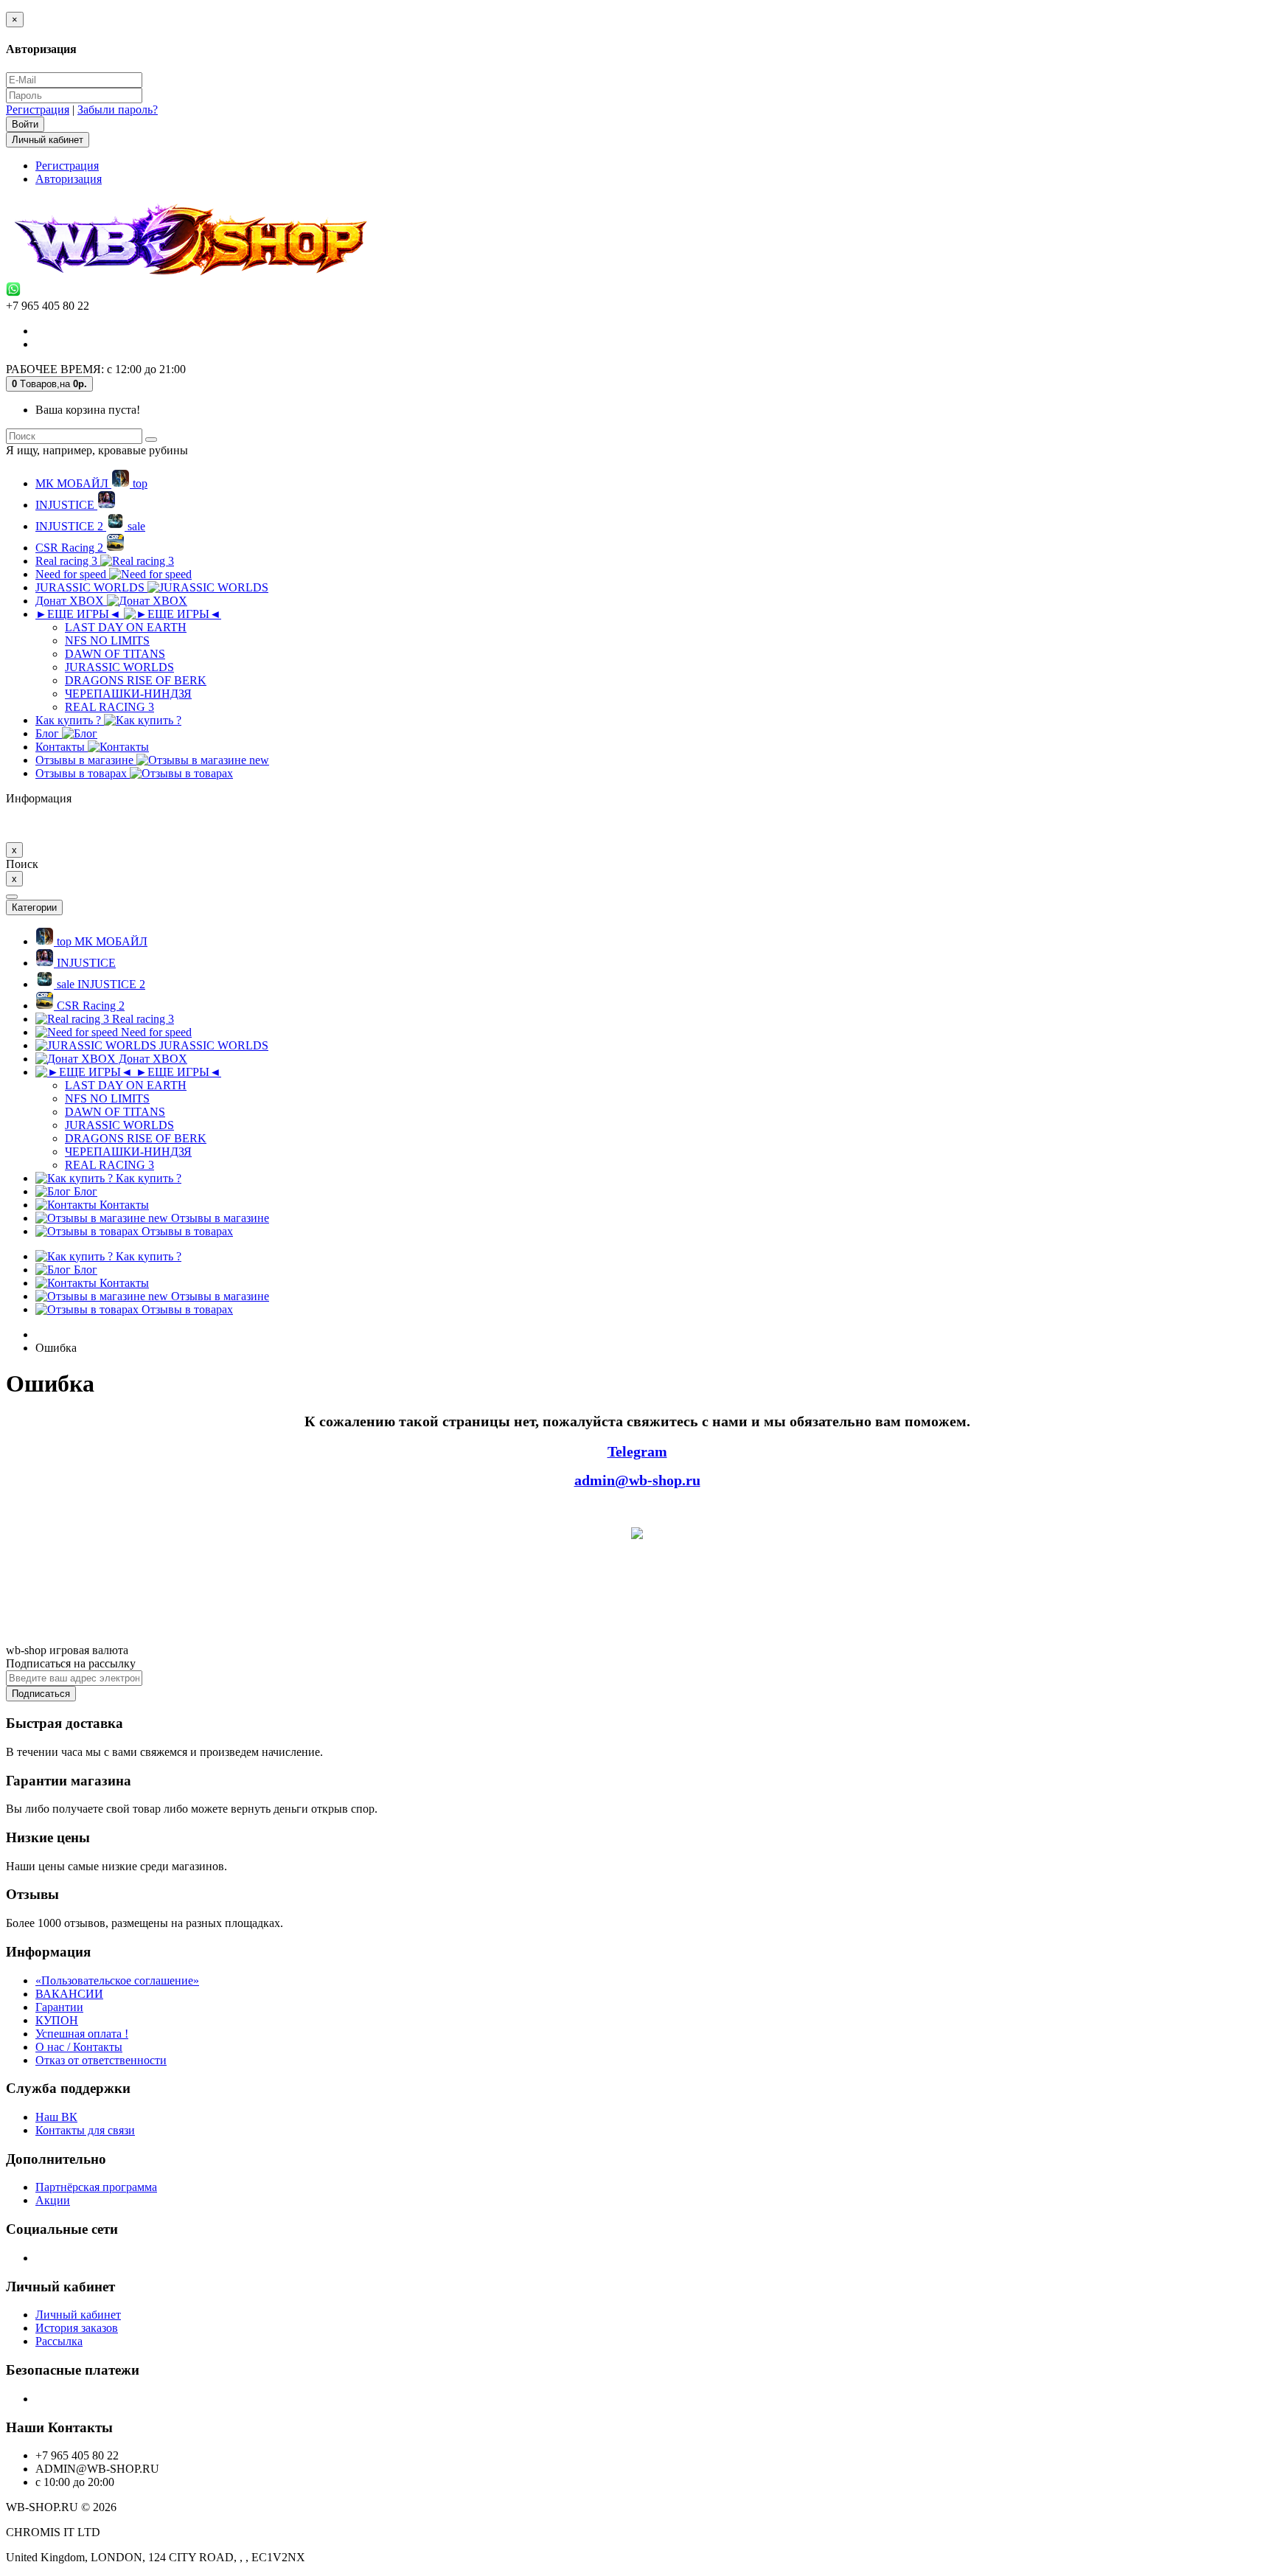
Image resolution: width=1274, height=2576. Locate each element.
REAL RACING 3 (109, 707)
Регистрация (38, 110)
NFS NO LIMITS (107, 640)
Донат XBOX (71, 601)
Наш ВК (56, 2117)
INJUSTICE (66, 505)
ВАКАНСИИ (69, 1994)
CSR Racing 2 (71, 548)
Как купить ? (70, 720)
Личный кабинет (78, 2315)
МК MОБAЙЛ (91, 483)
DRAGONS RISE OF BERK (136, 680)
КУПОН (57, 2020)
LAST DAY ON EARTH (126, 627)
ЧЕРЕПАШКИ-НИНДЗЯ (128, 694)
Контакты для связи (85, 2130)
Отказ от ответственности (101, 2060)
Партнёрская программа (96, 2187)
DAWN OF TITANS (115, 654)
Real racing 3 (68, 561)
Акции (53, 2200)
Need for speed (72, 574)
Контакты (62, 747)
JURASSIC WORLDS (91, 587)
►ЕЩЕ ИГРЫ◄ (80, 614)
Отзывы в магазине (152, 760)
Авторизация (69, 179)
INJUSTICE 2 (90, 526)
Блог (49, 733)
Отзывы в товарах (83, 773)
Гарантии (59, 2007)
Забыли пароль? (118, 110)
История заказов (77, 2328)
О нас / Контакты (79, 2047)
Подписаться (41, 1694)
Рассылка (59, 2341)
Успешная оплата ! (82, 2034)
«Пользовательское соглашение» (117, 1980)
